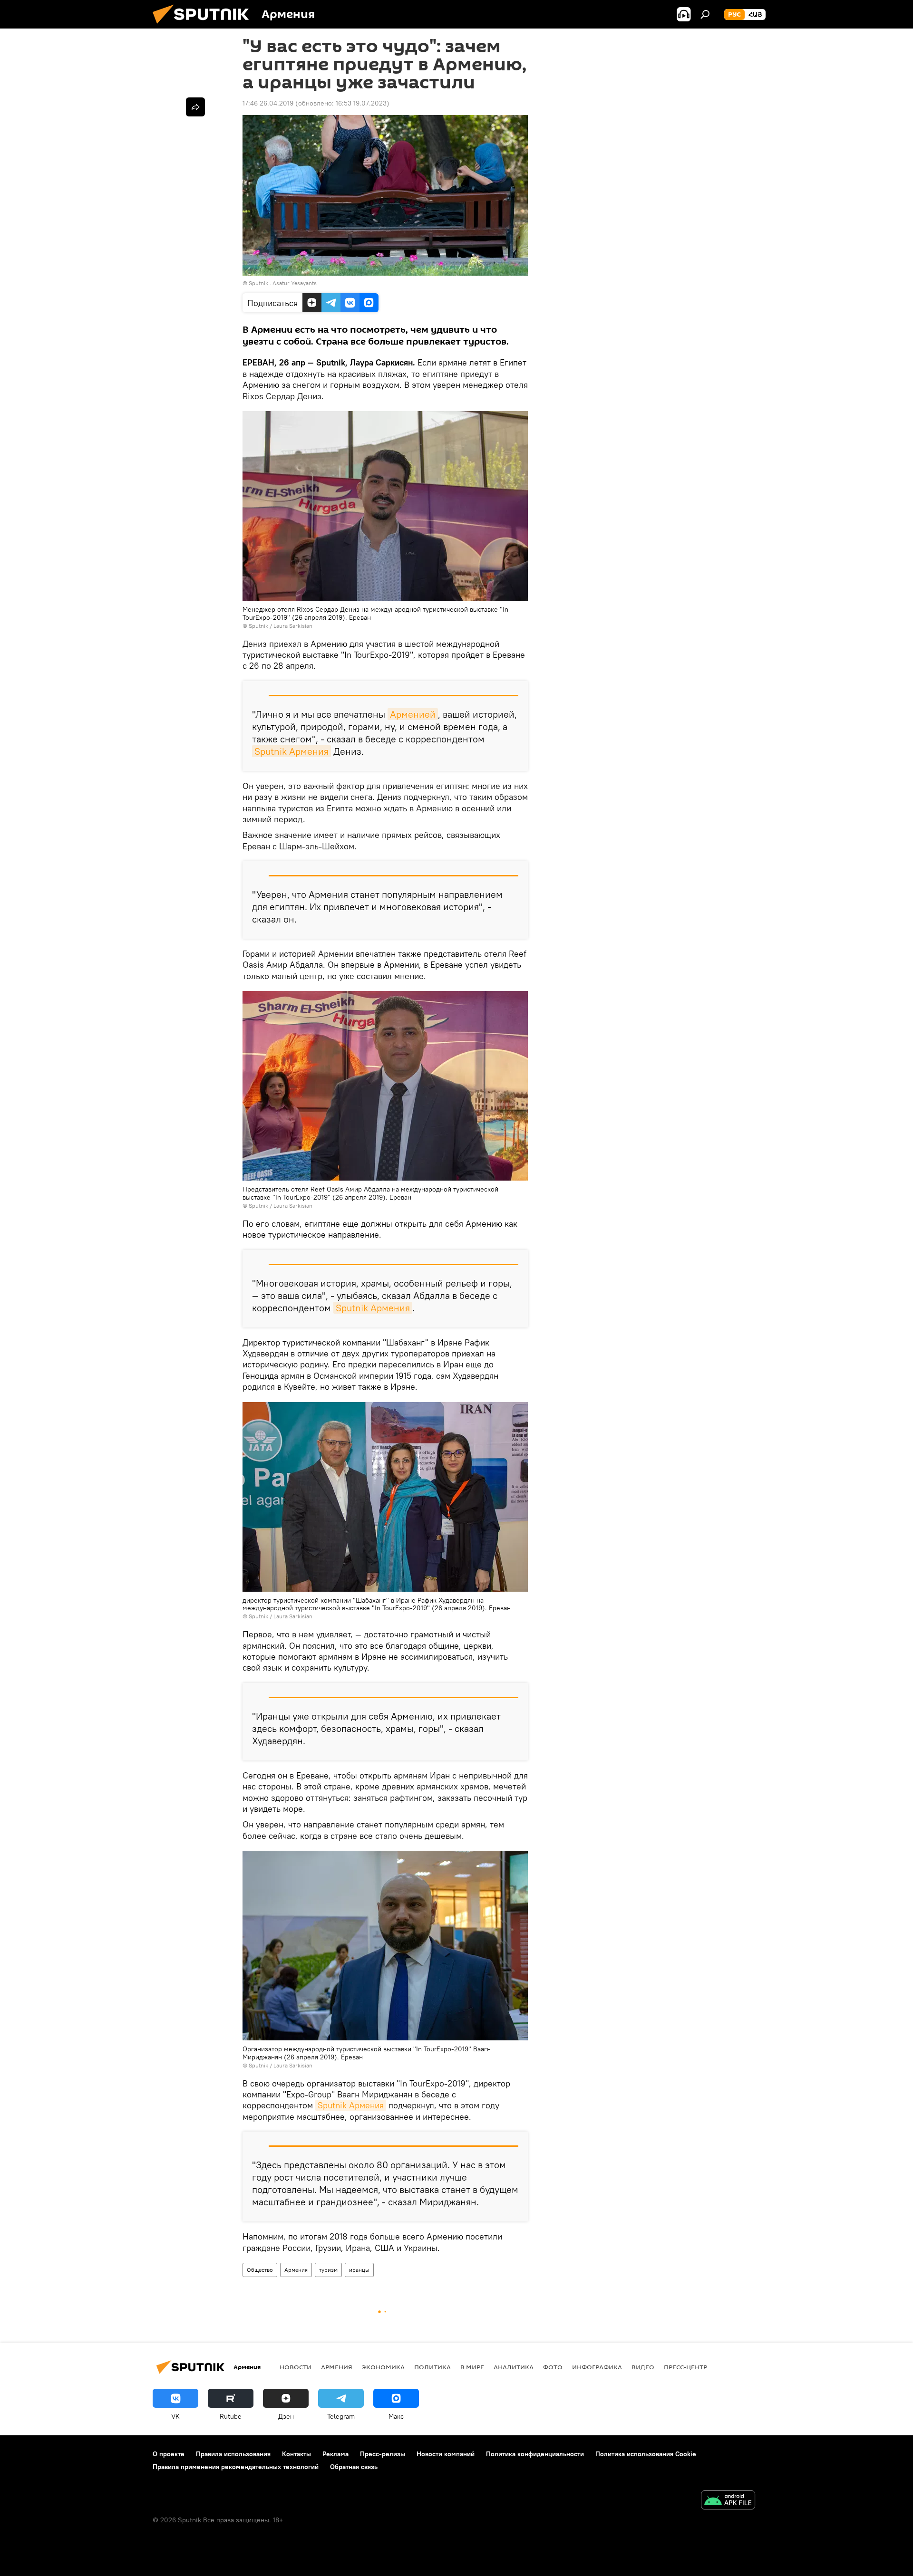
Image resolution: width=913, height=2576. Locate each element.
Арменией (413, 714)
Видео (643, 2367)
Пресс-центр (685, 2367)
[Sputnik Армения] (204, 26)
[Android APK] (728, 2501)
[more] (195, 107)
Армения (296, 2270)
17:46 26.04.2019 (268, 103)
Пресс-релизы (383, 2454)
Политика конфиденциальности (535, 2454)
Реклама (335, 2454)
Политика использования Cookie (646, 2454)
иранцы (359, 2270)
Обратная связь (354, 2467)
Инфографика (597, 2367)
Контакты (296, 2454)
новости (296, 2367)
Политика (432, 2367)
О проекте (169, 2454)
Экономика (383, 2367)
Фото (553, 2367)
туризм (328, 2270)
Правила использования (233, 2454)
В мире (472, 2367)
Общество (260, 2270)
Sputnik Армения (291, 751)
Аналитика (514, 2367)
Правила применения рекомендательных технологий (236, 2467)
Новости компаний (446, 2454)
